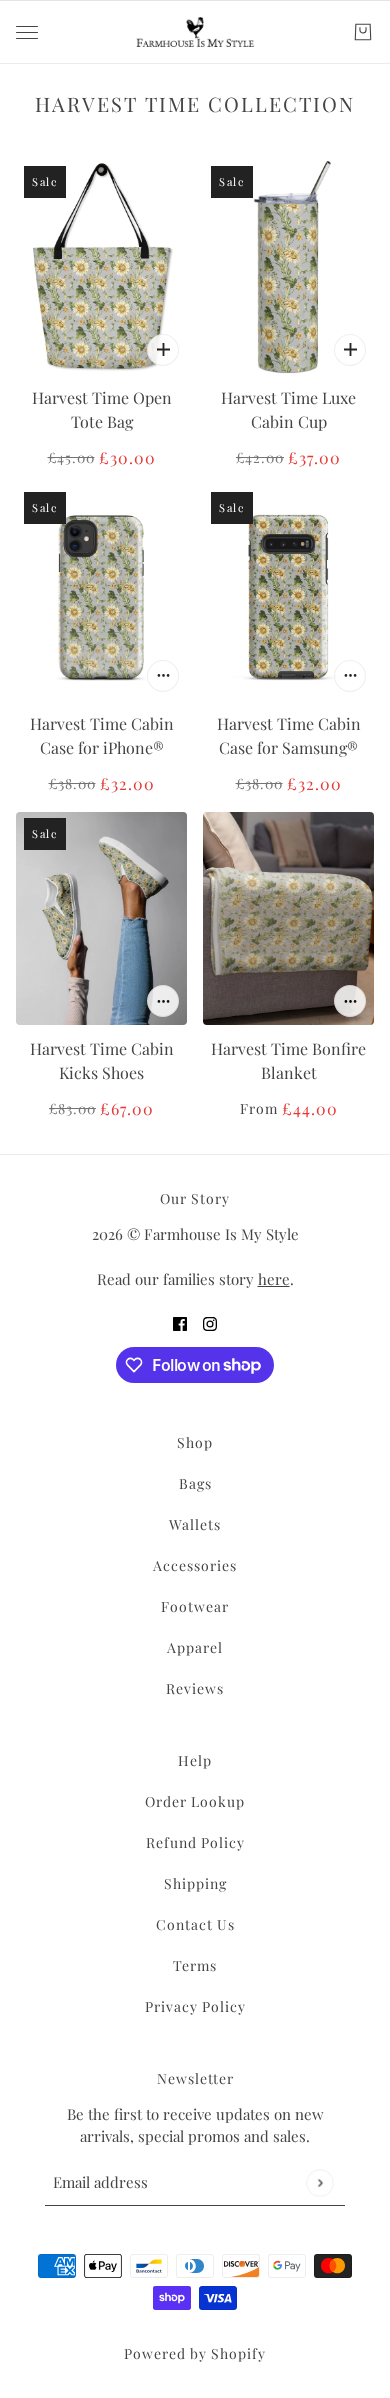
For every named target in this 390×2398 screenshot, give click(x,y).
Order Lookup (195, 1801)
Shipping (195, 1883)
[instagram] (210, 1323)
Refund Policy (195, 1842)
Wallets (195, 1524)
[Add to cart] (163, 350)
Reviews (195, 1688)
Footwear (195, 1606)
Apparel (195, 1647)
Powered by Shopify (195, 2353)
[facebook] (180, 1323)
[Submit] (319, 2182)
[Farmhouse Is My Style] (195, 32)
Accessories (195, 1565)
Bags (195, 1483)
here (274, 1279)
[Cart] (363, 32)
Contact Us (195, 1924)
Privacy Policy (195, 2006)
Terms (195, 1965)
